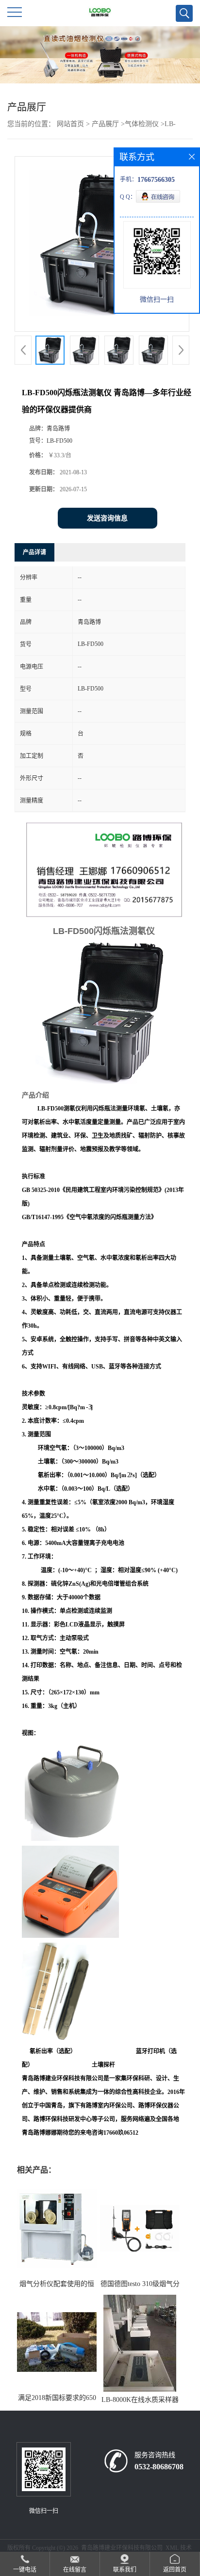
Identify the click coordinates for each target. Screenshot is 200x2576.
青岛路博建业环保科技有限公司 (122, 2548)
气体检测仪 (142, 124)
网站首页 (70, 124)
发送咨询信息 (107, 518)
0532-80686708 (159, 2467)
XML (172, 2548)
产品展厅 (105, 124)
